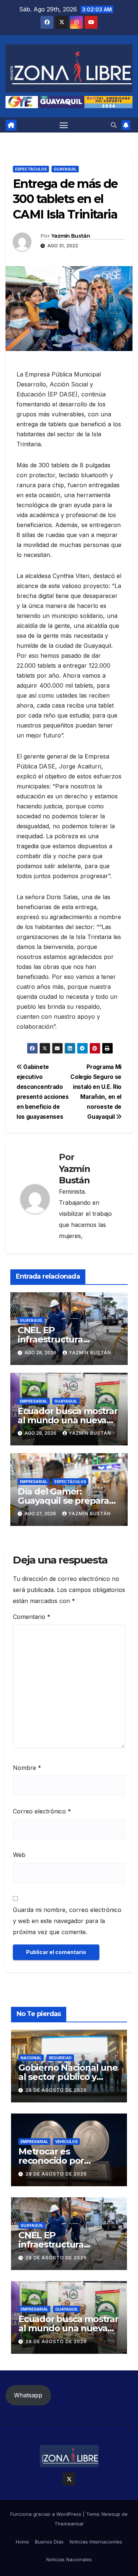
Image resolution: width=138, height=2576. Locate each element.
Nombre (27, 1768)
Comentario (32, 1617)
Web (19, 1855)
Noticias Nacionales (69, 2559)
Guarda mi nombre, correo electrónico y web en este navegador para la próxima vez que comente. (67, 1921)
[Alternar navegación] (64, 125)
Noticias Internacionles (96, 2542)
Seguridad (60, 2058)
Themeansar (69, 2524)
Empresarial (34, 1401)
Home (22, 2542)
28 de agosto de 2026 (56, 2090)
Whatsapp (28, 2395)
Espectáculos (31, 169)
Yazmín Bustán (70, 236)
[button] (114, 125)
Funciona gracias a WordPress (47, 2514)
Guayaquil (65, 169)
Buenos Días (49, 2542)
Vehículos (66, 2142)
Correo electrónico (42, 1811)
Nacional (31, 2058)
